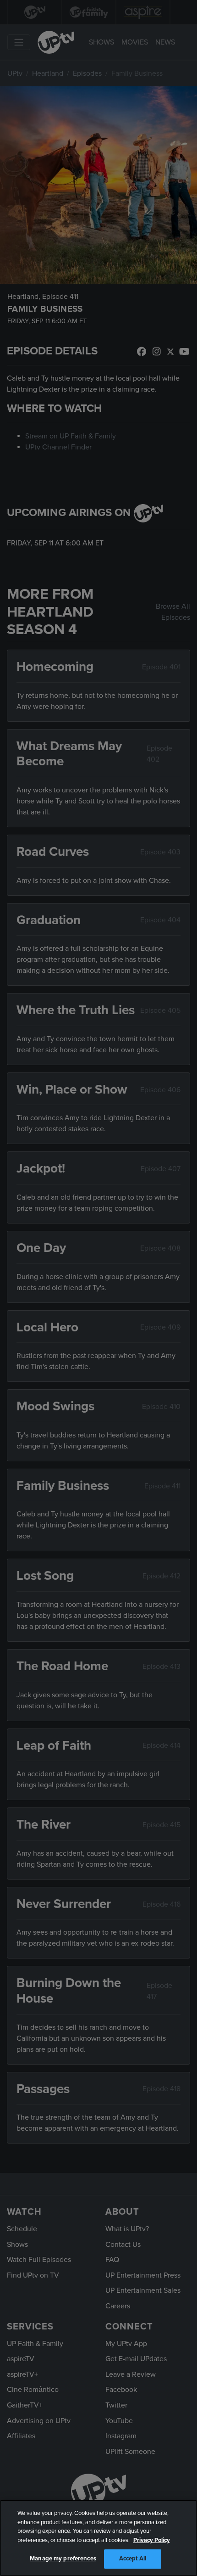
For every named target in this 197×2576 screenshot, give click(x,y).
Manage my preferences (63, 2559)
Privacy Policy (152, 2540)
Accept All (133, 2559)
